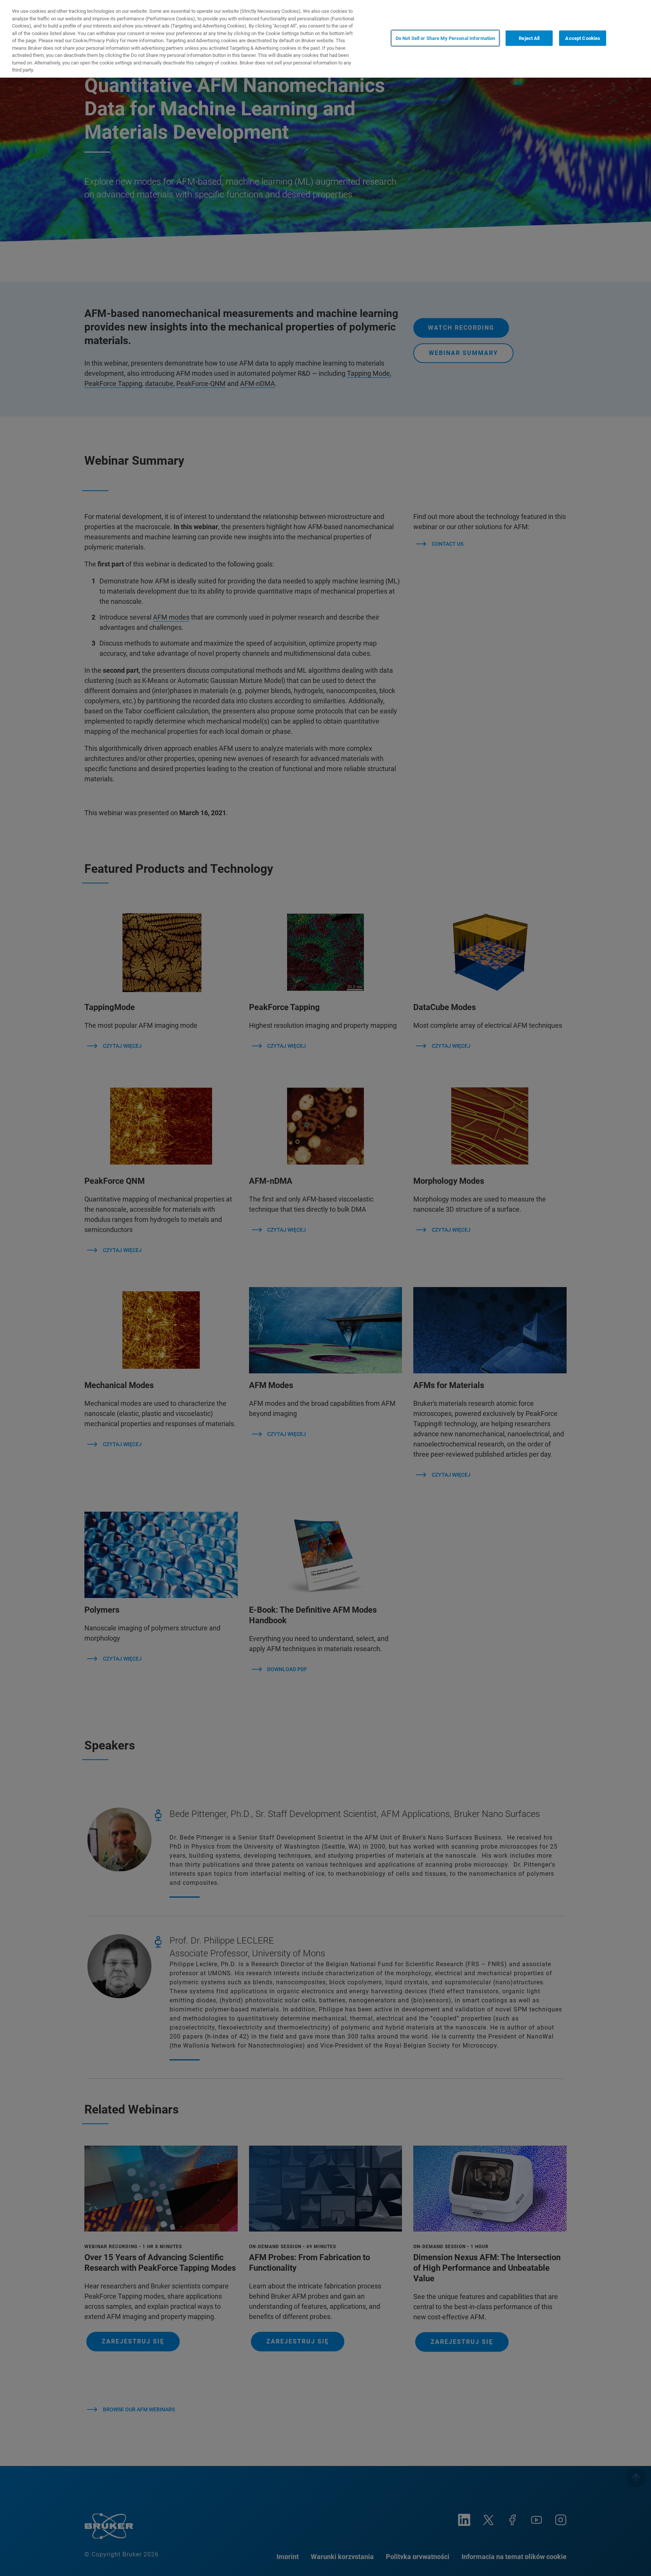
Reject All (529, 38)
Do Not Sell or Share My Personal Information (445, 38)
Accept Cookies (583, 38)
